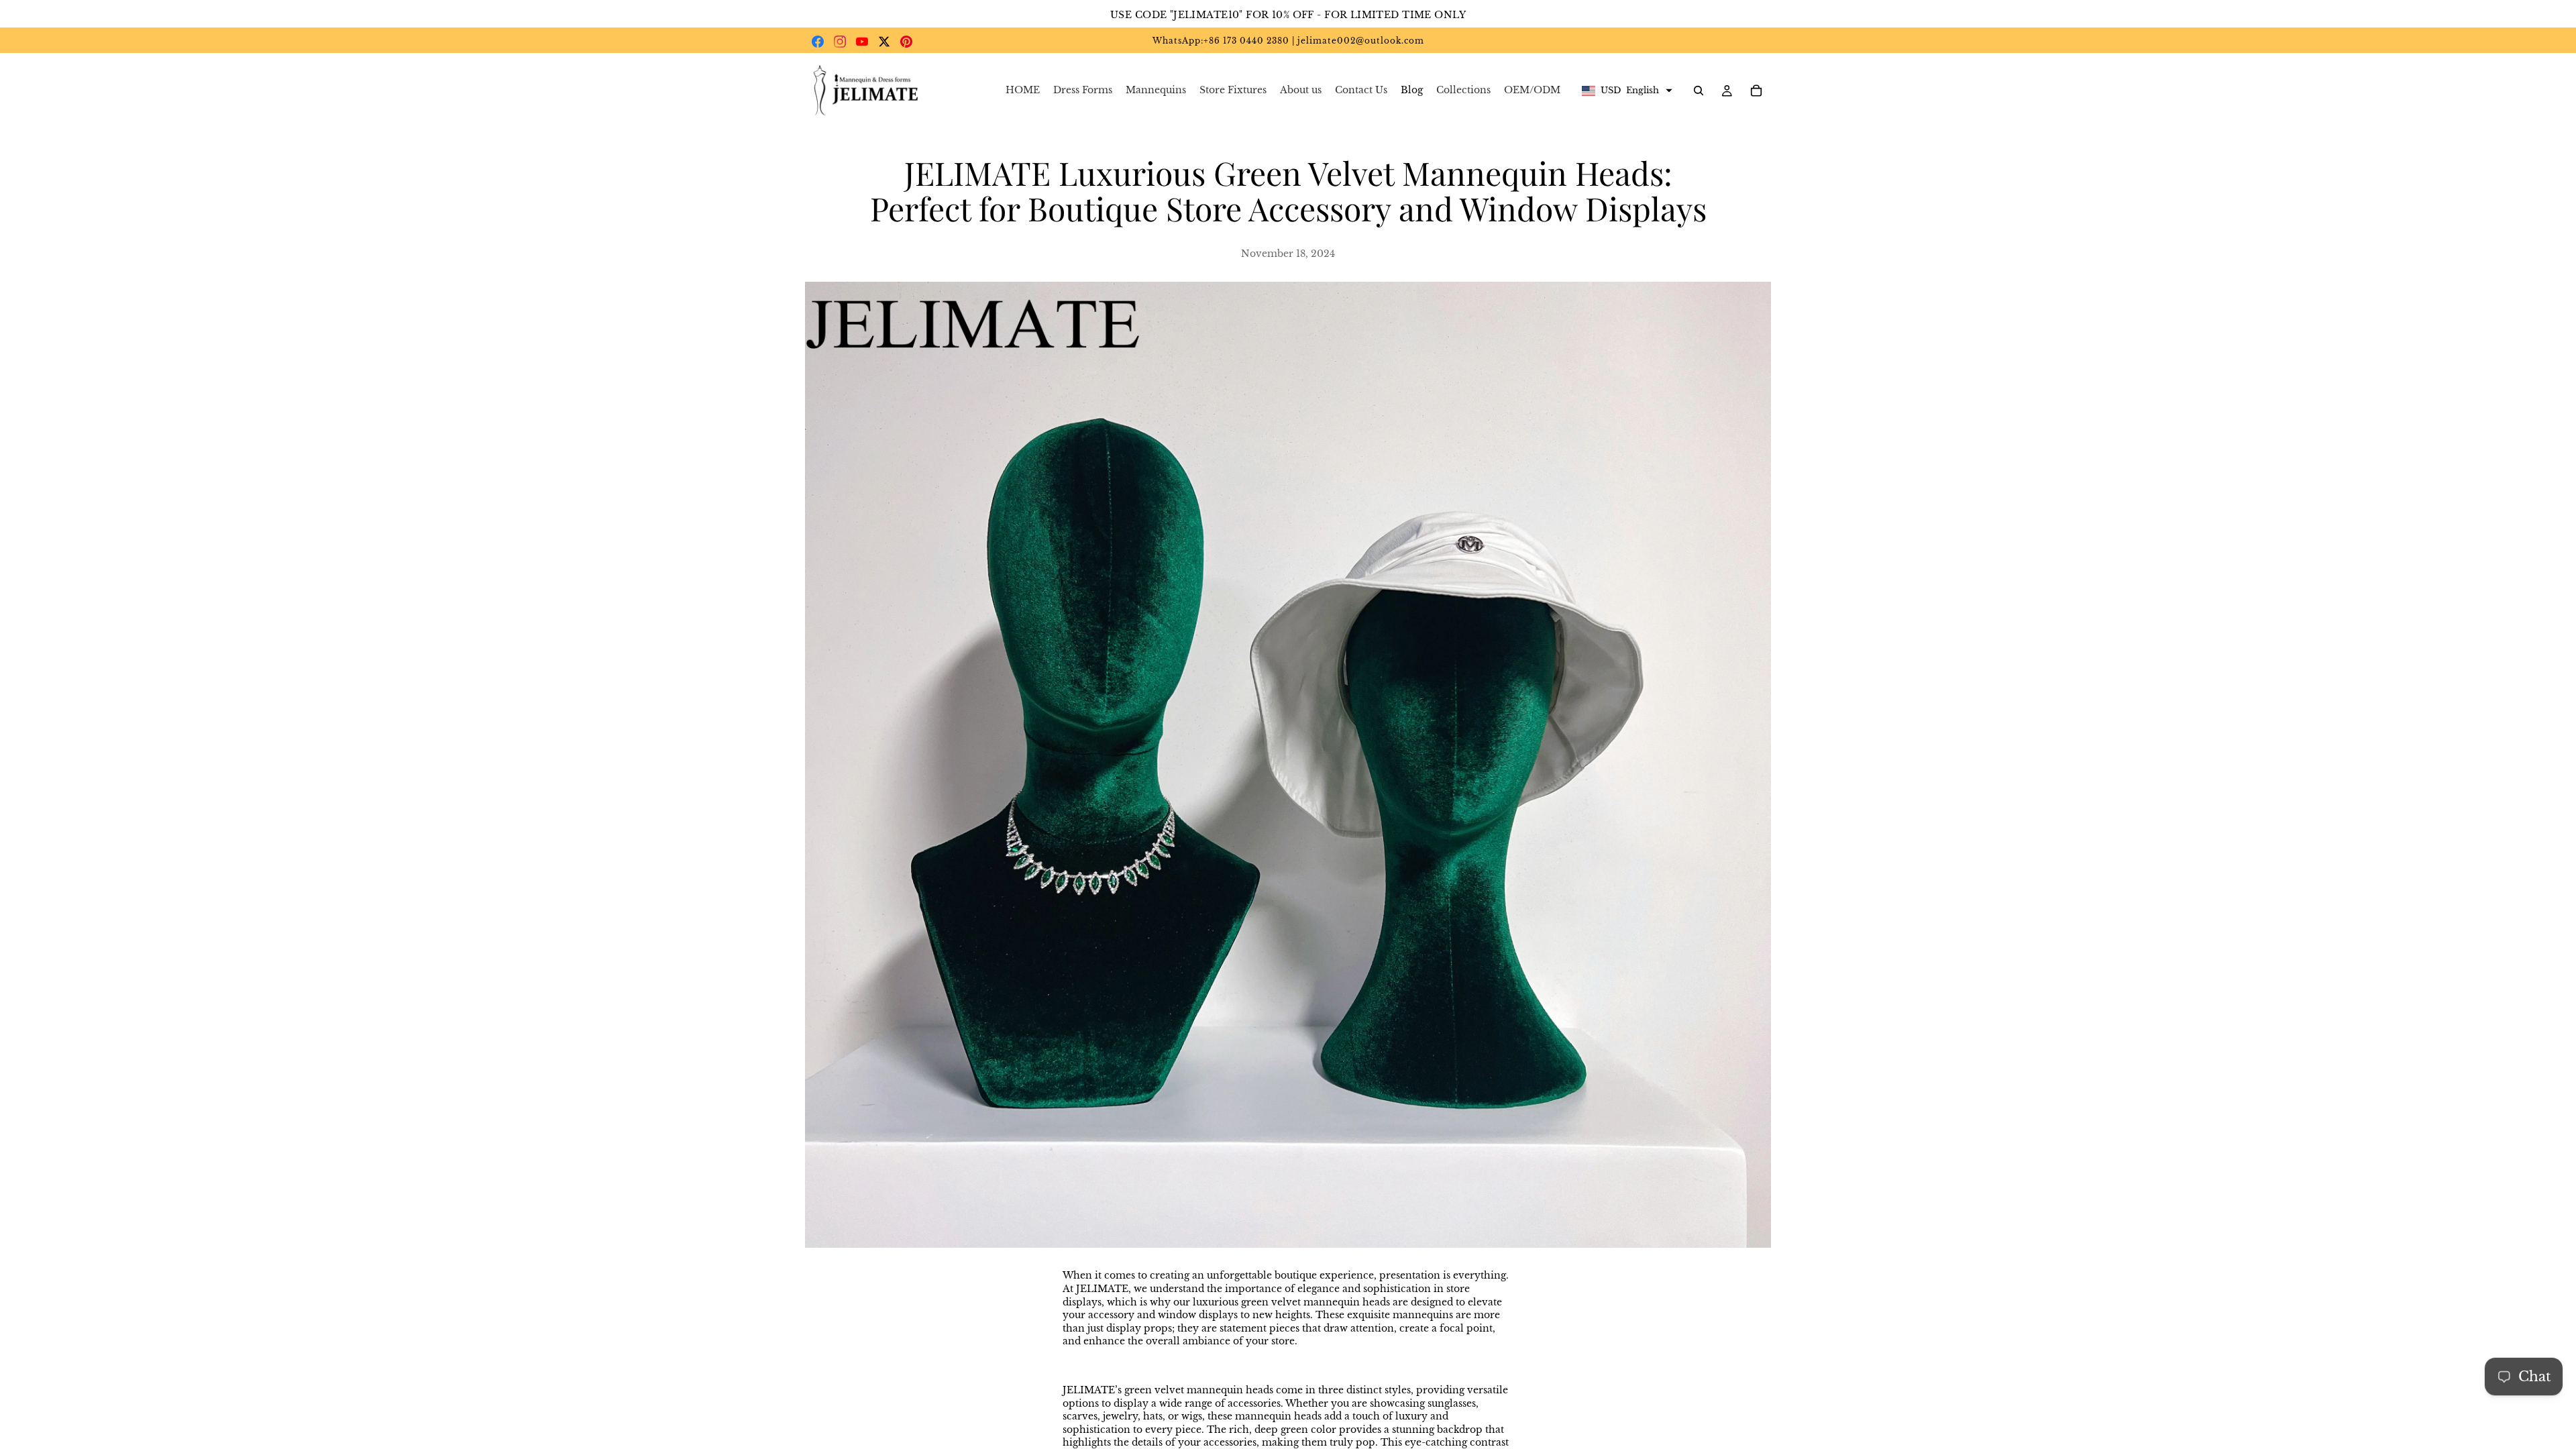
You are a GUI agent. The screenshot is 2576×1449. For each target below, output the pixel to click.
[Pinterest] (906, 42)
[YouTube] (862, 42)
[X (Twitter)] (884, 42)
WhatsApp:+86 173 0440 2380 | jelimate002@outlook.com (1288, 41)
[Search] (1699, 91)
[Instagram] (840, 42)
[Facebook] (818, 42)
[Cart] (1756, 91)
